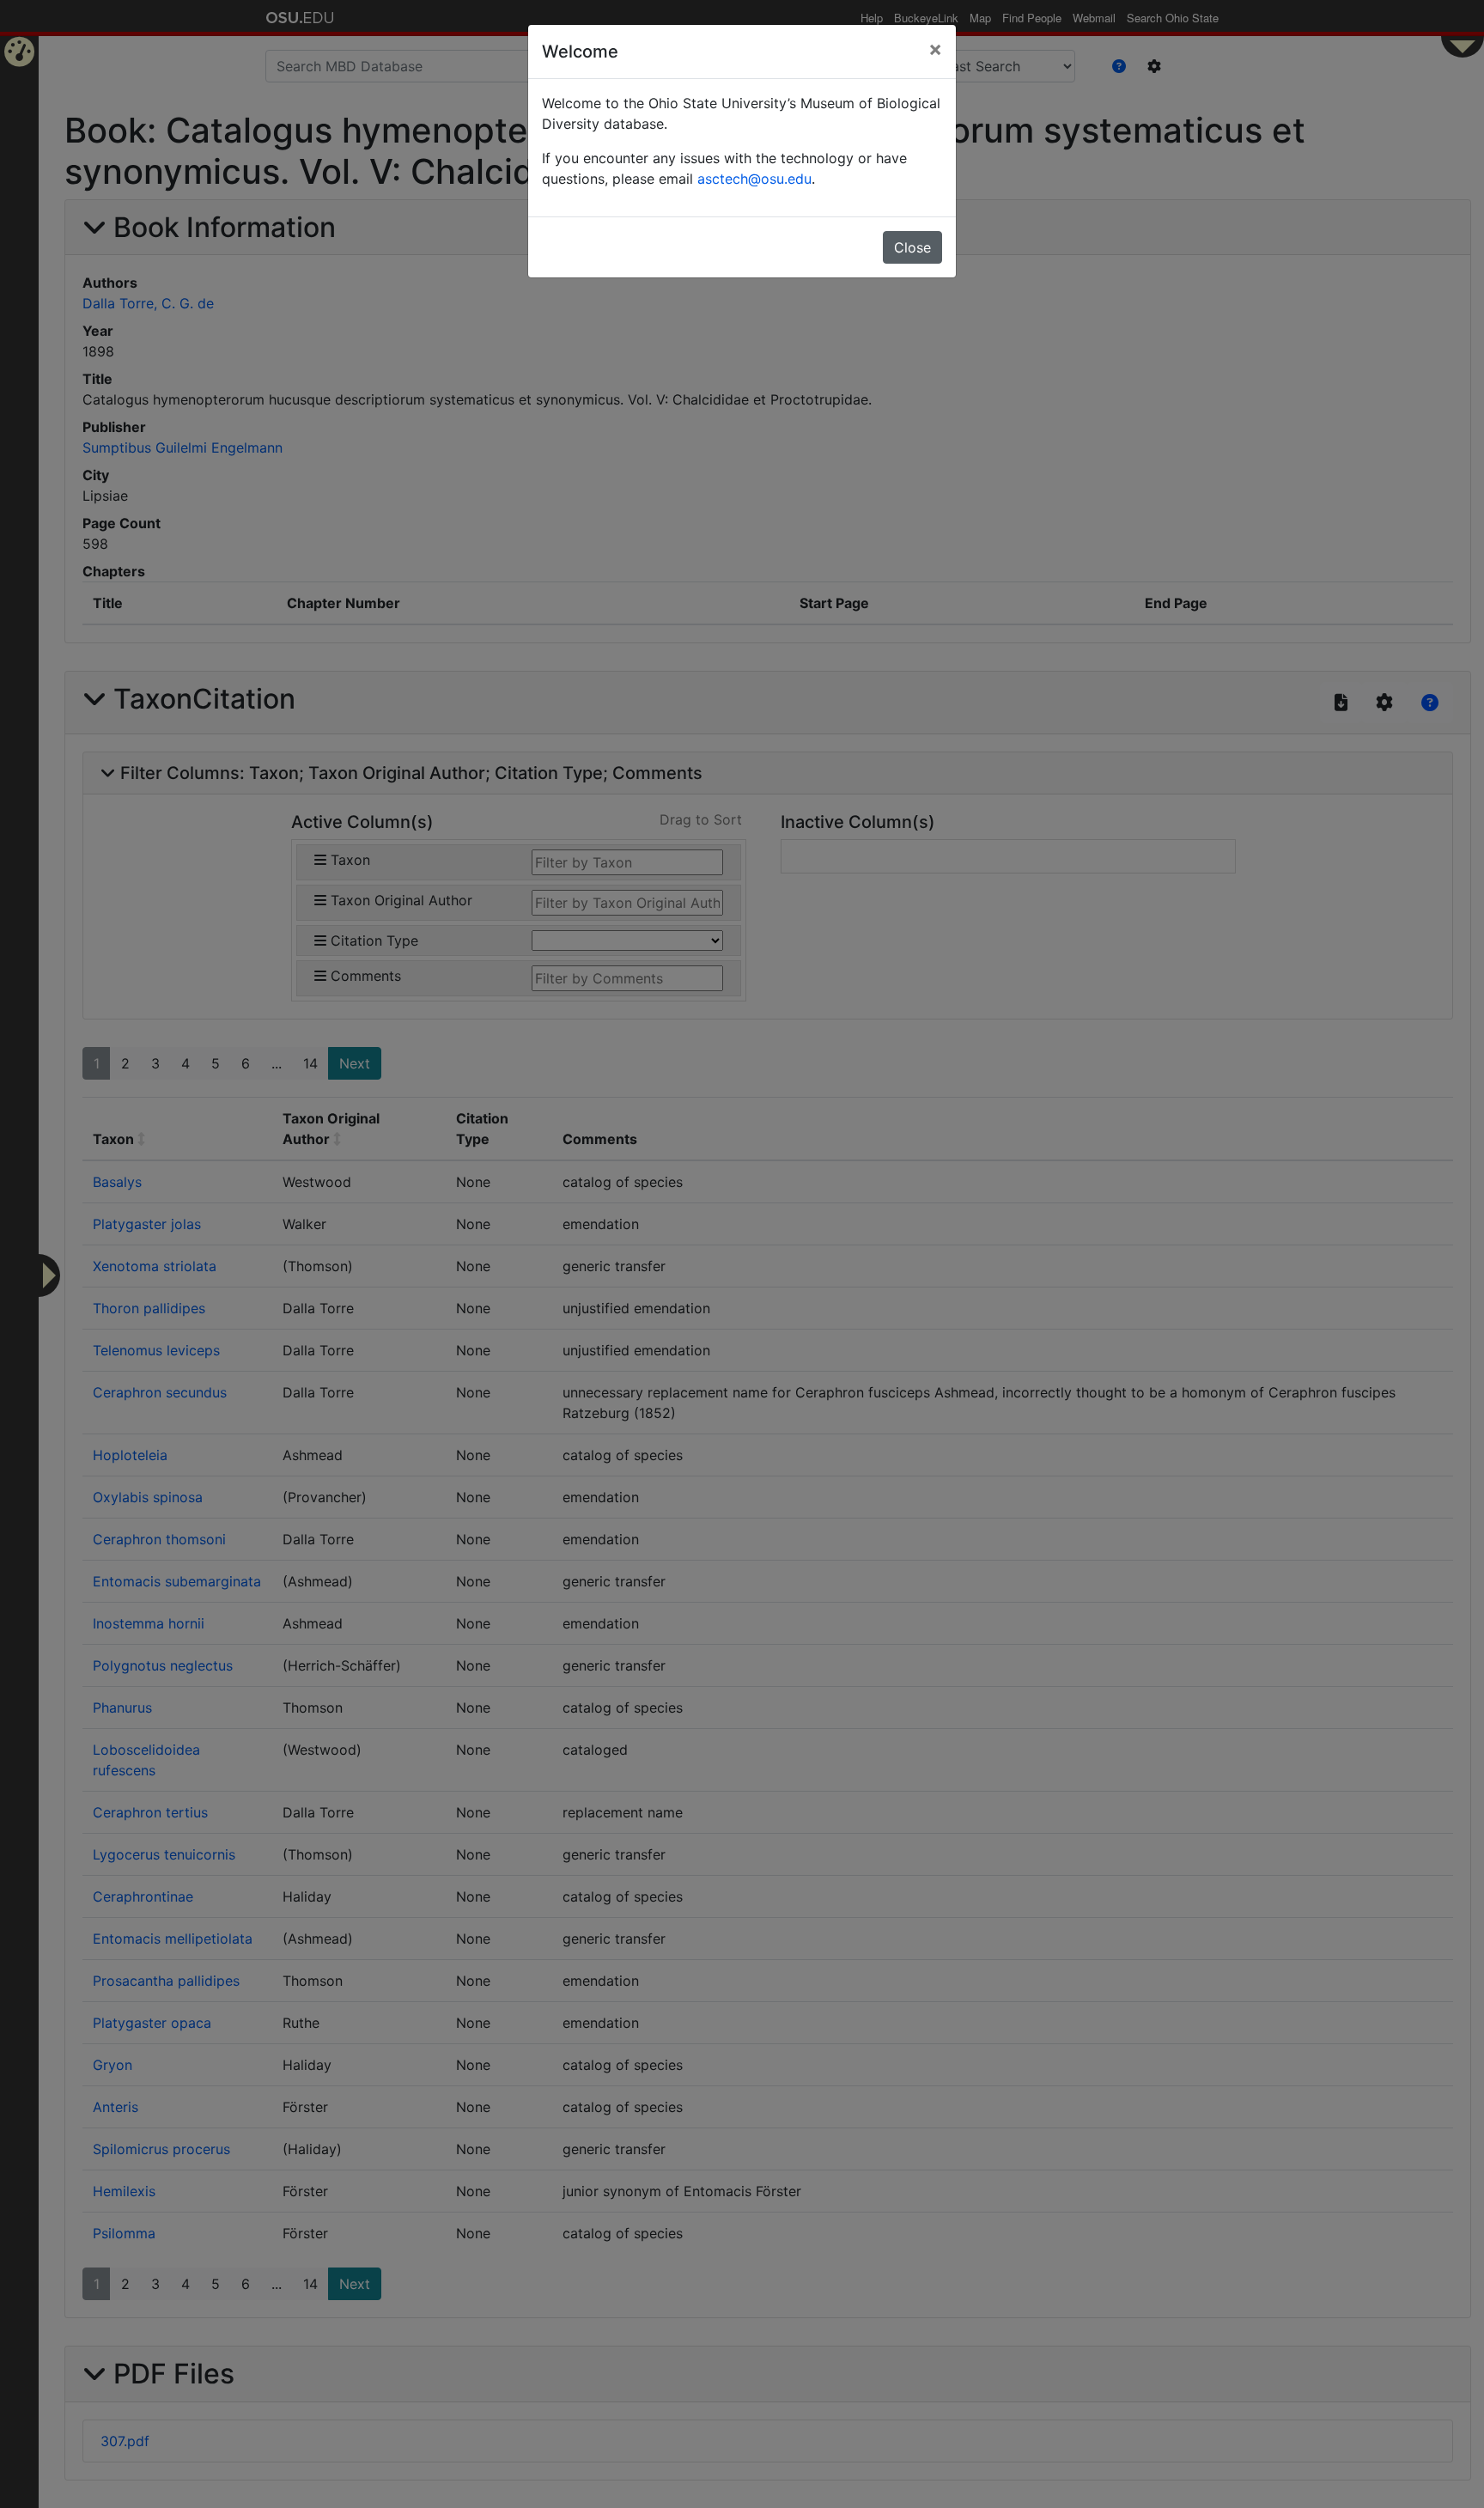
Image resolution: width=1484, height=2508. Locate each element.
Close (912, 247)
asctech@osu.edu (754, 179)
